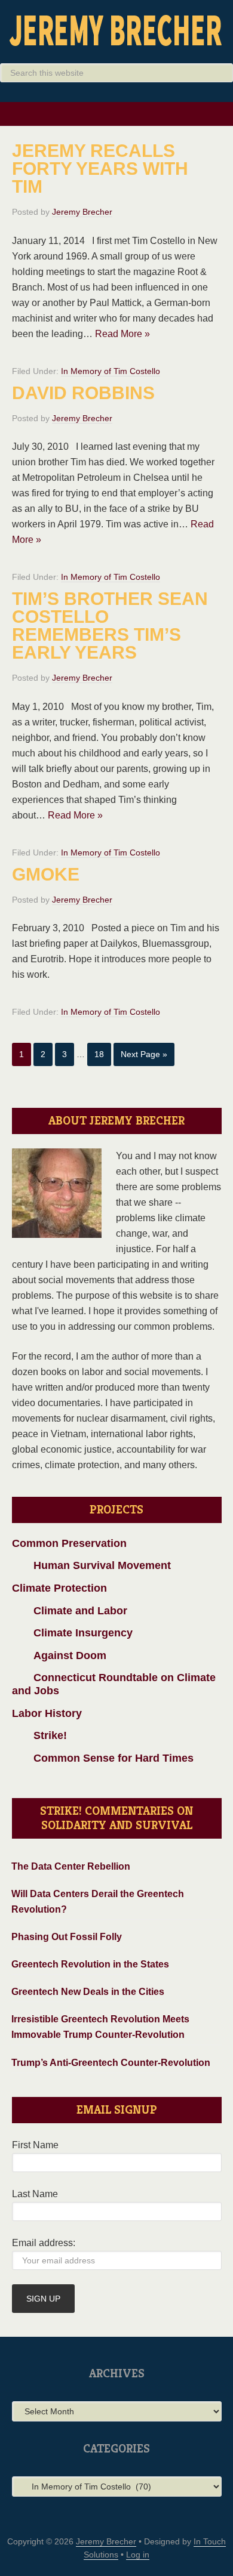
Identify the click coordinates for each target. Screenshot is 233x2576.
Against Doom (59, 1655)
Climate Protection (59, 1588)
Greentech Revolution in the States (90, 1964)
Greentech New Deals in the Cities (88, 1992)
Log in (138, 2555)
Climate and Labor (70, 1611)
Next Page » (144, 1054)
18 (99, 1054)
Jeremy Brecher (116, 30)
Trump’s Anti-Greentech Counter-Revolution (111, 2063)
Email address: (44, 2243)
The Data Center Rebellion (71, 1866)
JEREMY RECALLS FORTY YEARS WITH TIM (100, 169)
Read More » (122, 334)
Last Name (35, 2194)
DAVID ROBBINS (83, 393)
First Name (35, 2145)
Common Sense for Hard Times (103, 1758)
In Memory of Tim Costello (111, 371)
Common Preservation (69, 1543)
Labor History (47, 1713)
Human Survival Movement (91, 1565)
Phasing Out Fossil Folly (67, 1937)
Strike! (39, 1735)
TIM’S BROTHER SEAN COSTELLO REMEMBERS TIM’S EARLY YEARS (110, 626)
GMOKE (46, 874)
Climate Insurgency (72, 1633)
